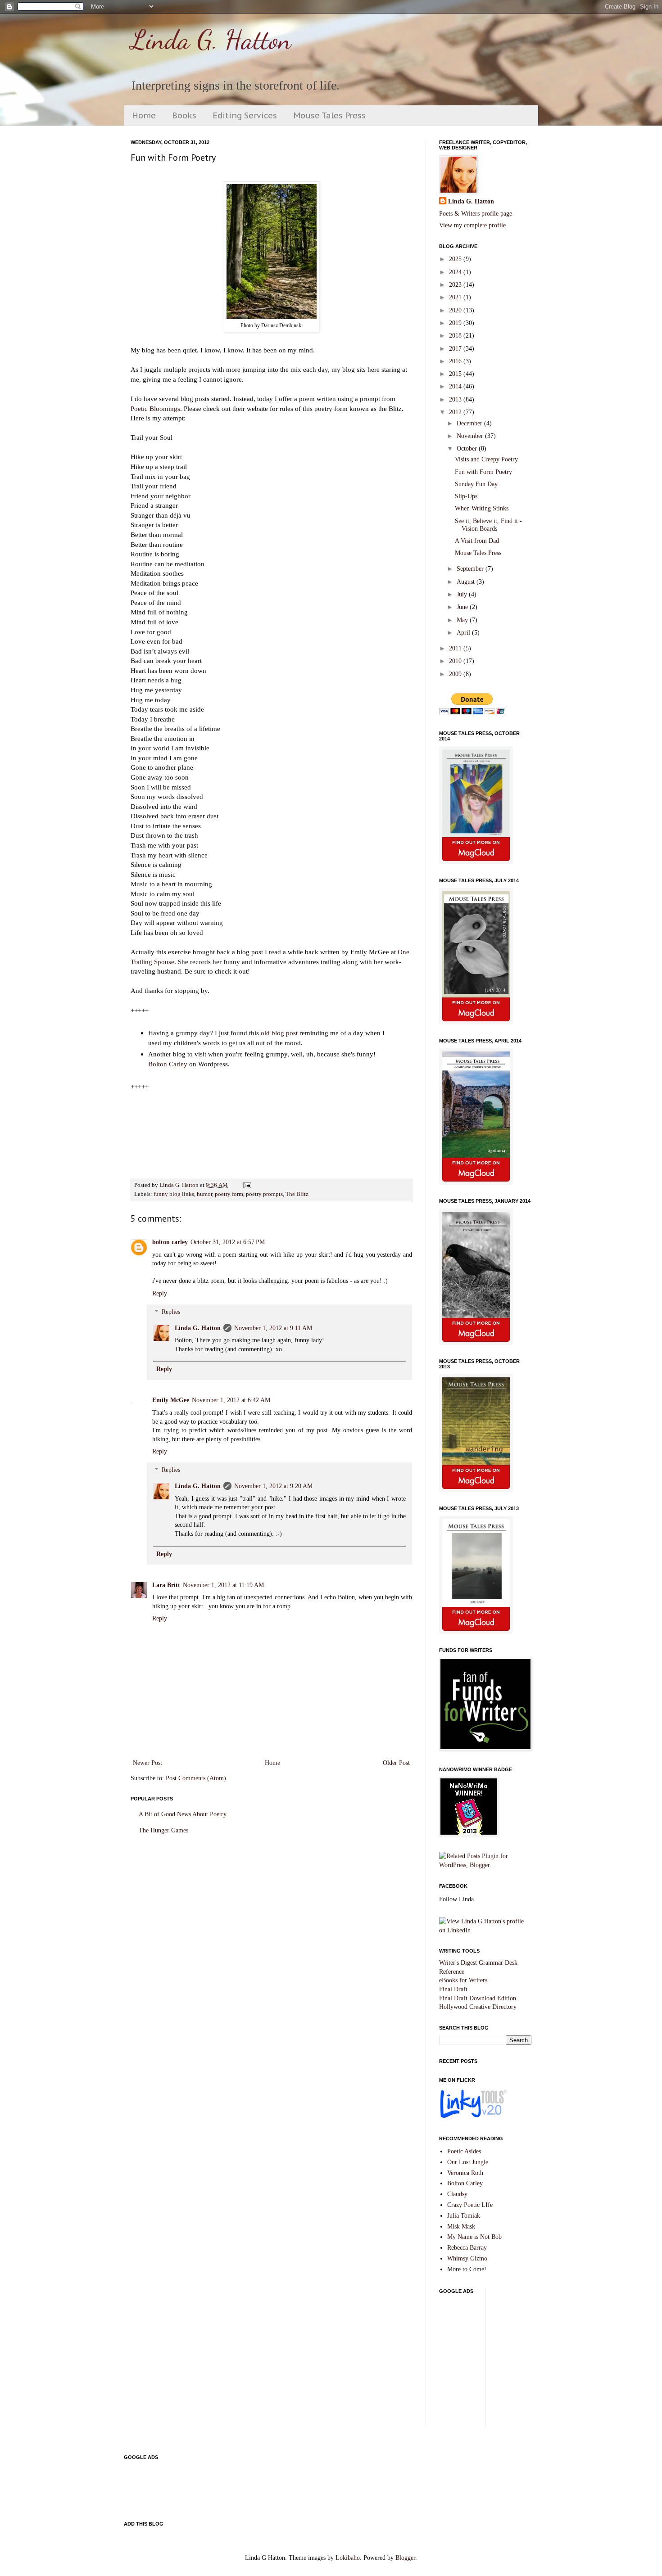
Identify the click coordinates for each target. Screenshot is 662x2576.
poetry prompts (264, 1194)
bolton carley (170, 1242)
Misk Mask (461, 2226)
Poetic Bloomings (155, 408)
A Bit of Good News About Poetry (183, 1814)
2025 (456, 259)
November (471, 436)
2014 (456, 386)
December (470, 423)
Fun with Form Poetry (483, 472)
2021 (456, 297)
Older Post (396, 1763)
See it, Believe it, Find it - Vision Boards (488, 525)
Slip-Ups (466, 496)
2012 (456, 412)
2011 (456, 648)
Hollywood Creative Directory (478, 2007)
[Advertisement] (551, 2362)
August (467, 582)
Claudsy (457, 2194)
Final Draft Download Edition (478, 1998)
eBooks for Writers (463, 1980)
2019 (456, 323)
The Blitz (297, 1194)
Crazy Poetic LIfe (470, 2205)
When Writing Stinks (482, 508)
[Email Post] (246, 1185)
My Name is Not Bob (474, 2237)
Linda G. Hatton (211, 40)
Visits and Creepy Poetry (486, 459)
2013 (456, 399)
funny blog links (174, 1194)
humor (204, 1194)
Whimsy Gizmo (467, 2258)
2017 (456, 349)
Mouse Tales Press (329, 115)
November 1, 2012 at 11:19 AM (223, 1585)
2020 (456, 310)
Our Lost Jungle (468, 2162)
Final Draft (453, 1989)
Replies (171, 1312)
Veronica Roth (465, 2173)
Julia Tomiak (464, 2216)
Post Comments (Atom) (196, 1778)
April (464, 633)
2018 (456, 336)
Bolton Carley (168, 1064)
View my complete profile (472, 225)
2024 (456, 272)
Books (184, 115)
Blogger (405, 2558)
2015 (456, 374)
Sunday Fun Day (476, 484)
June (463, 607)
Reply (160, 1293)
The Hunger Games (163, 1830)
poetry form (229, 1194)
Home (144, 115)
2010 (456, 661)
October (468, 449)
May (463, 620)
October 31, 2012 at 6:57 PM (228, 1242)
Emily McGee (171, 1400)
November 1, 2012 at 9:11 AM (273, 1328)
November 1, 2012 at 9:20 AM (273, 1486)
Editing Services (245, 115)
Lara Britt (166, 1585)
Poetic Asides (464, 2151)
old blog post (279, 1033)
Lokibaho (348, 2558)
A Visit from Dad (477, 541)
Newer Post (147, 1763)
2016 (456, 361)
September (471, 569)
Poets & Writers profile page (476, 214)
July (463, 594)
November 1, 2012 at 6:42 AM (231, 1400)
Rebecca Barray (467, 2248)
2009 (456, 674)
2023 (456, 285)
